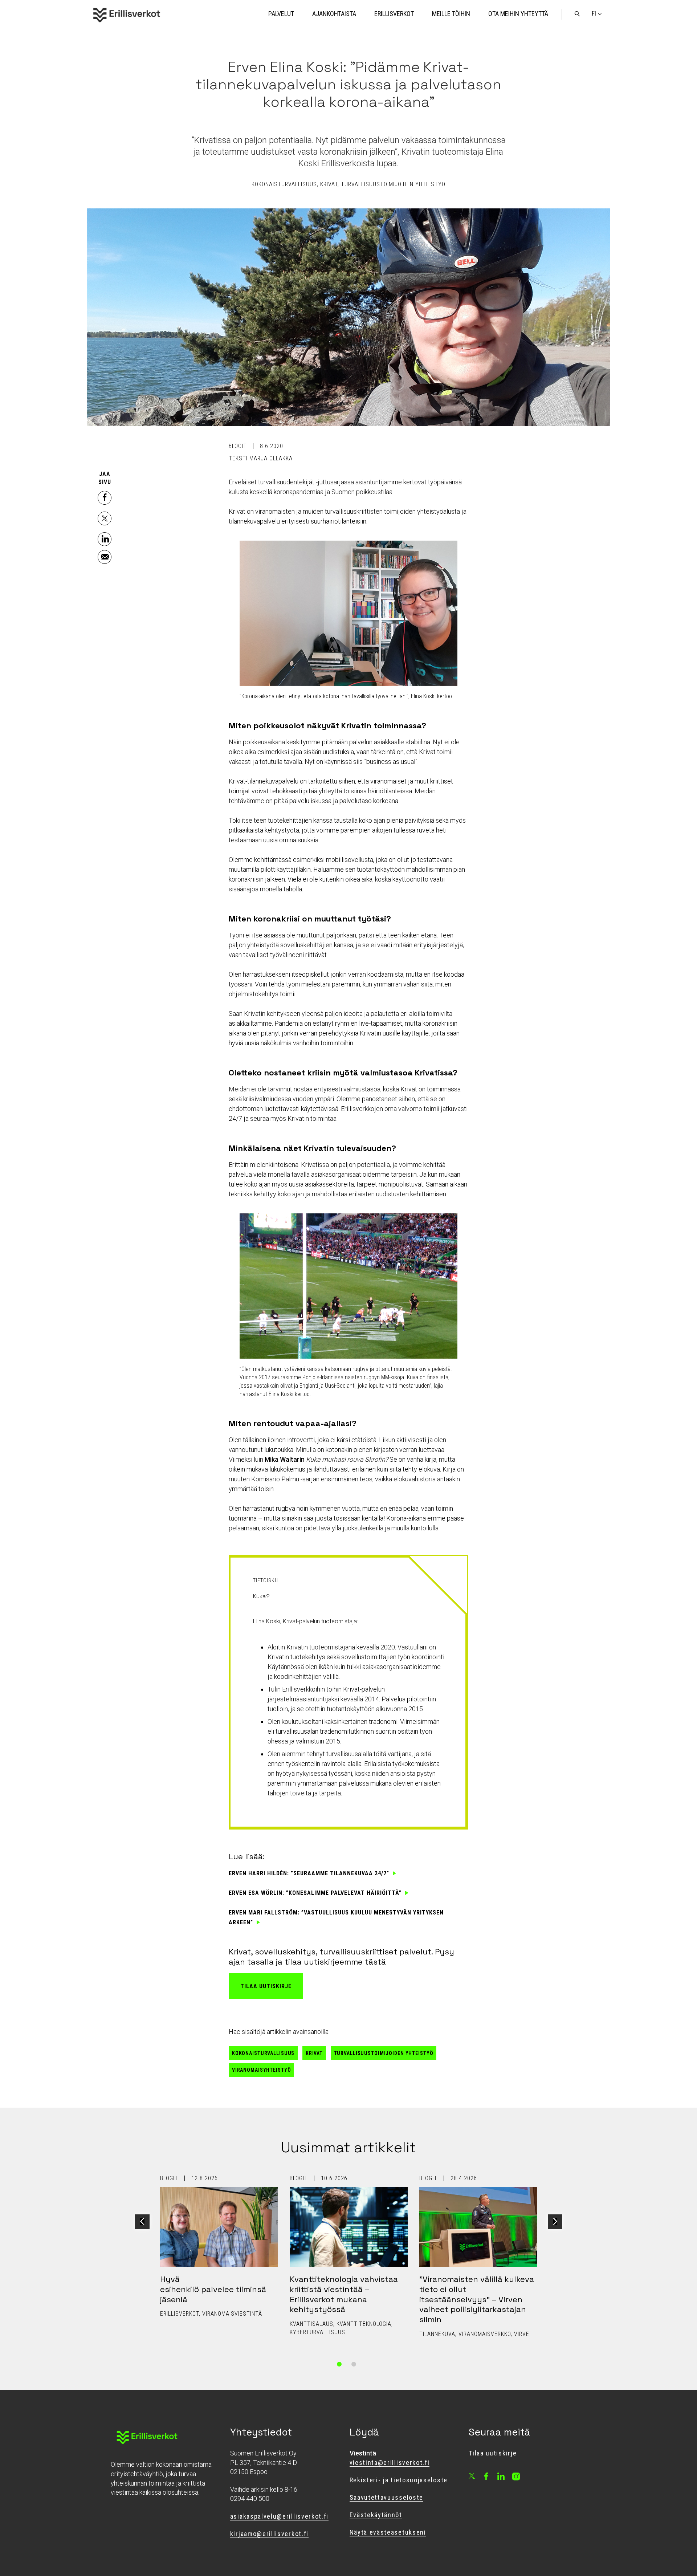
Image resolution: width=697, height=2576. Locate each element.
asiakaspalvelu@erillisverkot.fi (279, 2516)
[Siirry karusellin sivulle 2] (354, 2364)
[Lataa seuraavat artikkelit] (555, 2222)
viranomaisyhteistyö (262, 2070)
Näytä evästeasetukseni (388, 2532)
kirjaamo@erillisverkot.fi (269, 2534)
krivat (314, 2053)
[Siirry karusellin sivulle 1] (339, 2364)
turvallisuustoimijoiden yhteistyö (384, 2053)
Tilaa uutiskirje (266, 1986)
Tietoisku (266, 1580)
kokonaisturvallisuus (263, 2053)
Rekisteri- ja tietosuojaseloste (399, 2480)
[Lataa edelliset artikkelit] (142, 2222)
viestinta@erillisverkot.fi (390, 2463)
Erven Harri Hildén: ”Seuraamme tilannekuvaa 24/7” (309, 1873)
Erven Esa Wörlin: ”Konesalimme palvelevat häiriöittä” (315, 1893)
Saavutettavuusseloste (387, 2497)
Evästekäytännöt (376, 2515)
